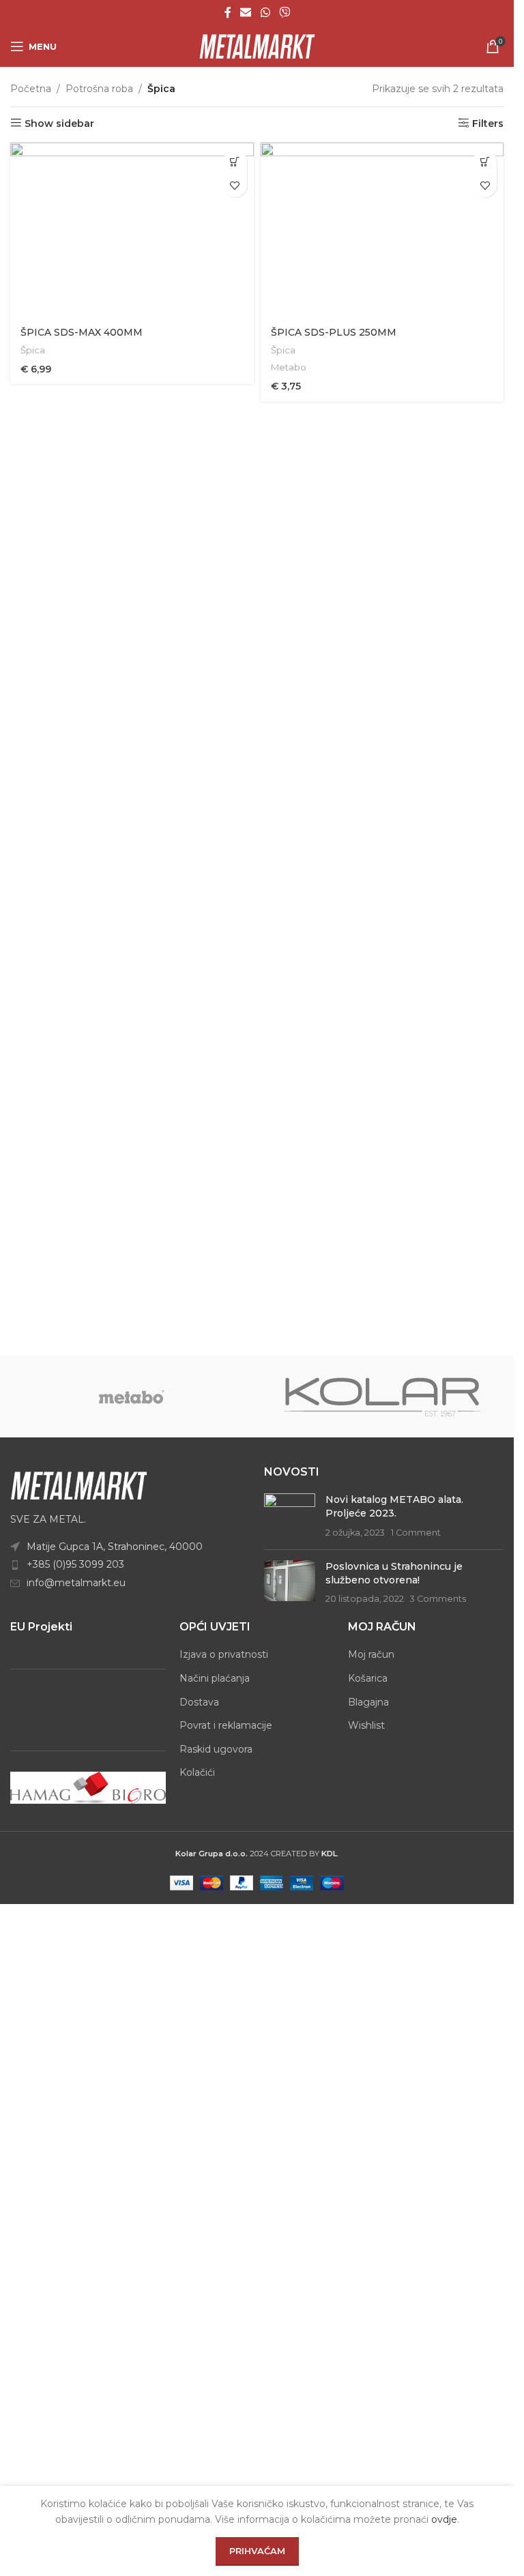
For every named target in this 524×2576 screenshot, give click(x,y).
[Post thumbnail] (290, 1516)
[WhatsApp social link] (265, 13)
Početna (31, 89)
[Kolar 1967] (383, 1396)
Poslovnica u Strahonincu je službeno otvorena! (394, 1573)
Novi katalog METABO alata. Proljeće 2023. (394, 1506)
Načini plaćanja (215, 1678)
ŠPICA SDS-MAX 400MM (82, 332)
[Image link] (78, 1484)
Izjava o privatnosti (224, 1654)
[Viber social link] (284, 13)
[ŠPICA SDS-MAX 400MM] (132, 230)
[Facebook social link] (228, 13)
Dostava (199, 1702)
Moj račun (371, 1654)
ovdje (444, 2519)
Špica (33, 350)
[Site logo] (257, 46)
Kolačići (197, 1772)
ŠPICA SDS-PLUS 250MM (334, 332)
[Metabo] (131, 1396)
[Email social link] (246, 13)
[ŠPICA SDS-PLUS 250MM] (382, 230)
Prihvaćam (257, 2551)
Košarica (368, 1678)
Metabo (289, 367)
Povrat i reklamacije (226, 1725)
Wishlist (366, 1725)
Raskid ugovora (216, 1749)
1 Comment (416, 1533)
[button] (235, 161)
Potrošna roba (99, 89)
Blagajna (368, 1702)
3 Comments (438, 1599)
